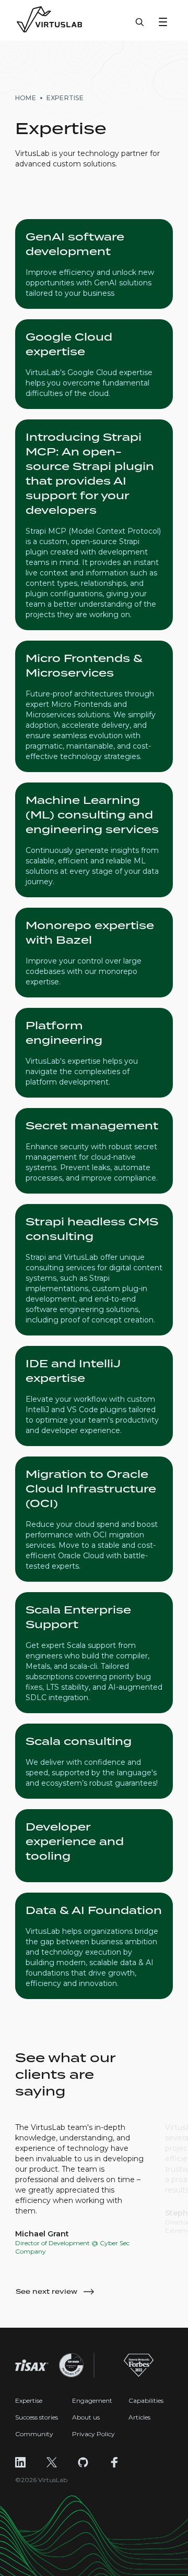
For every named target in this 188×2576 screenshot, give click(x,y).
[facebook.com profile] (114, 2462)
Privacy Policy (93, 2434)
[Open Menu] (163, 22)
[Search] (140, 27)
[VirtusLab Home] (49, 20)
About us (86, 2417)
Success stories (37, 2417)
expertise (65, 98)
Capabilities (146, 2400)
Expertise (29, 2400)
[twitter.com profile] (52, 2462)
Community (34, 2434)
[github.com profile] (83, 2462)
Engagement (92, 2400)
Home (26, 98)
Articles (139, 2417)
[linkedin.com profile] (20, 2462)
